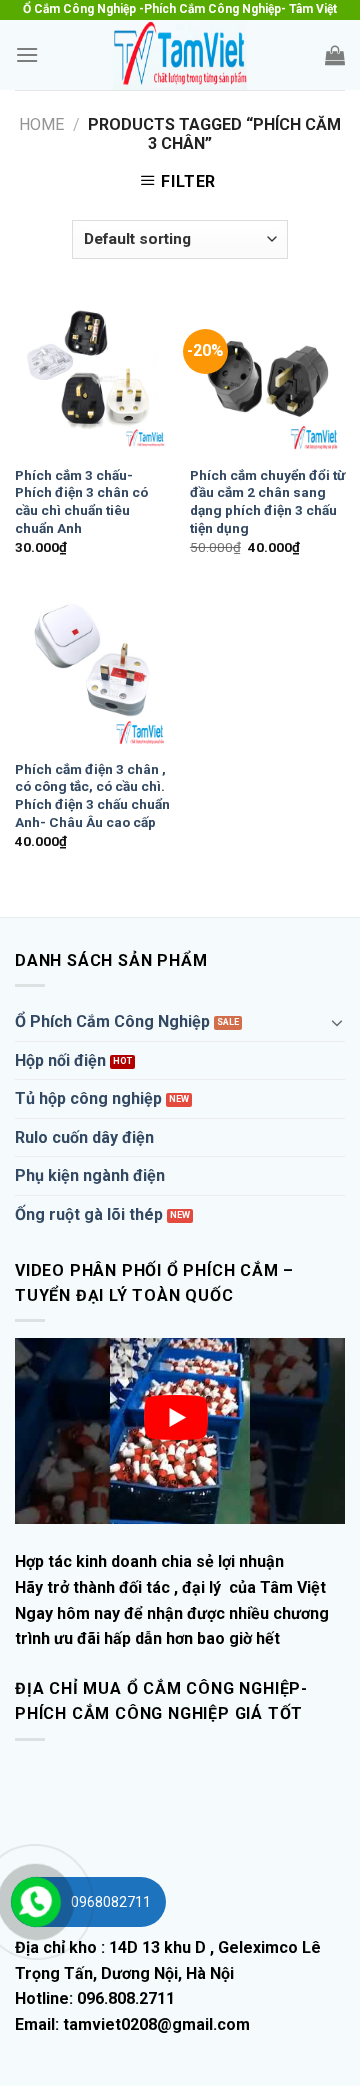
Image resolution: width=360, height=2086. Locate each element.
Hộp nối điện (60, 1060)
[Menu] (27, 54)
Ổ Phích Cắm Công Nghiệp (112, 1021)
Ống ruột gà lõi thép (89, 1214)
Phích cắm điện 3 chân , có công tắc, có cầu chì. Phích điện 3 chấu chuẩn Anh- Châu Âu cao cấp (92, 795)
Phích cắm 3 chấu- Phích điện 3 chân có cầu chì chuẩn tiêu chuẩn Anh (81, 501)
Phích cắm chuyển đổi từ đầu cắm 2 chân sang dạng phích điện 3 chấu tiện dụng (267, 501)
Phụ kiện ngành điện (90, 1175)
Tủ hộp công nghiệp (88, 1098)
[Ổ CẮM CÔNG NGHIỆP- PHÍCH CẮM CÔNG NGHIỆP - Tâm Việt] (180, 55)
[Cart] (335, 55)
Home (41, 124)
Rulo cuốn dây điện (84, 1137)
